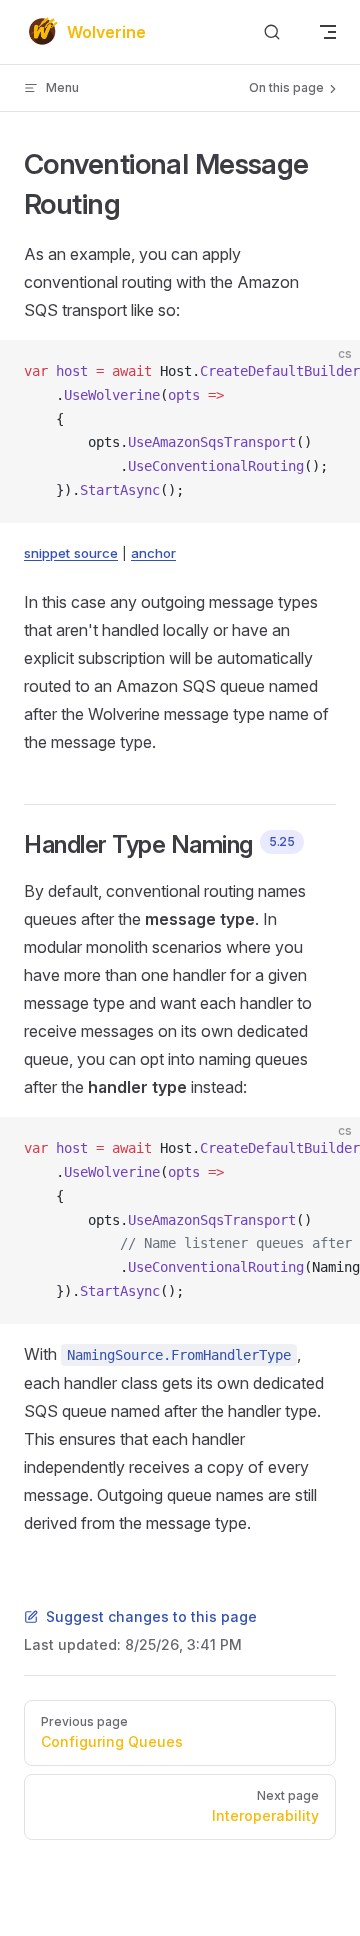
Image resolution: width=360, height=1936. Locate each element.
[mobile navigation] (328, 32)
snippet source (71, 553)
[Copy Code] (328, 372)
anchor (153, 553)
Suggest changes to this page (151, 1616)
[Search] (272, 32)
